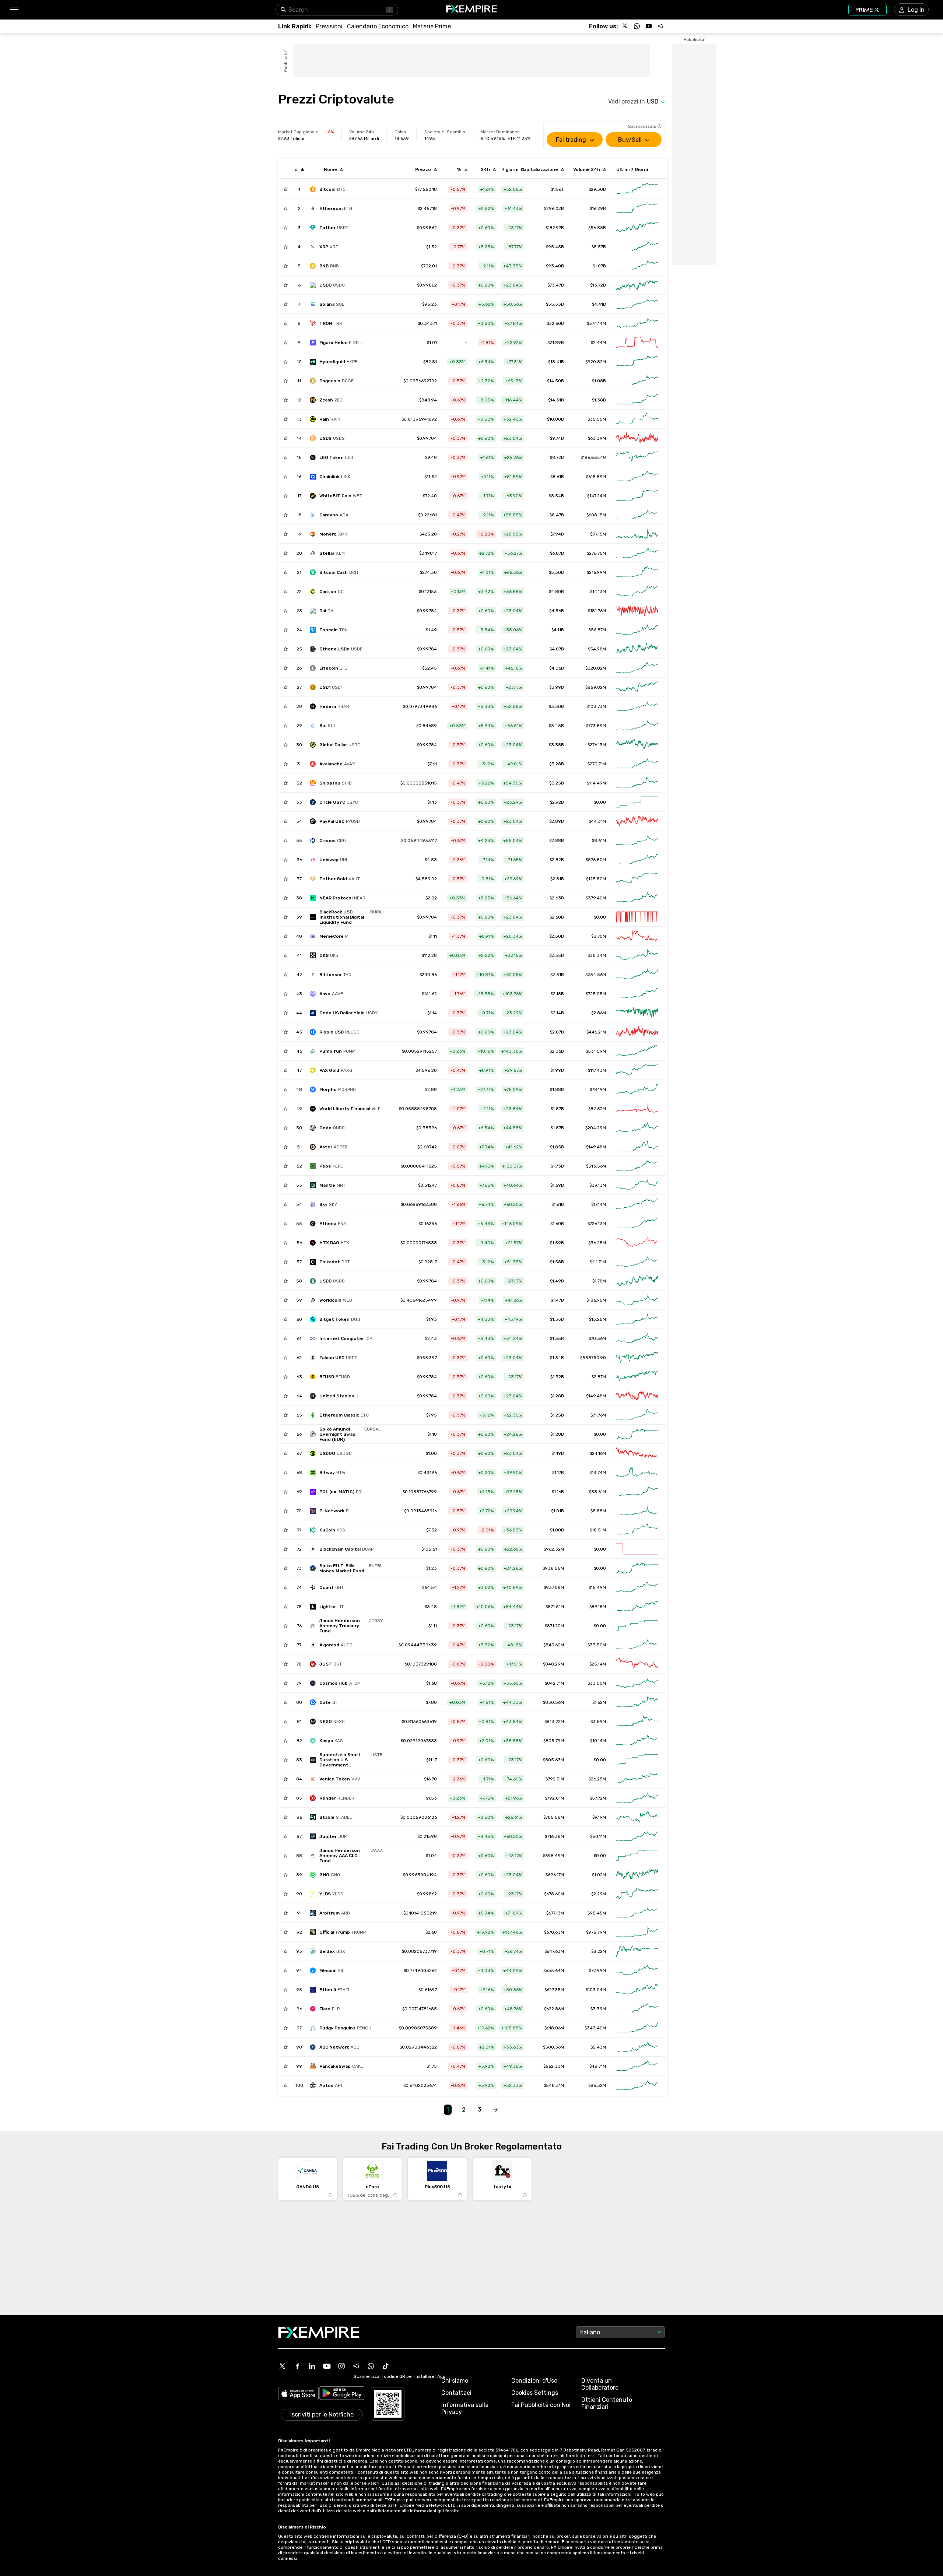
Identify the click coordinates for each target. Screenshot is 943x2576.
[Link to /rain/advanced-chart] (637, 419)
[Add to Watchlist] (286, 189)
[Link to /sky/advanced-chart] (637, 1204)
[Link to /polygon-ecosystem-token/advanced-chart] (637, 1492)
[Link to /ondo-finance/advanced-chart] (637, 1128)
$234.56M (596, 975)
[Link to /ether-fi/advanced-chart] (637, 1990)
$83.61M (597, 1492)
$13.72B (598, 285)
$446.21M (596, 1032)
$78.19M (598, 1089)
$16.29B (598, 208)
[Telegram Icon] (356, 2366)
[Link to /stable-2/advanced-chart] (637, 1817)
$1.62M (599, 1702)
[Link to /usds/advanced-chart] (637, 438)
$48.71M (598, 2066)
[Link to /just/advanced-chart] (637, 1664)
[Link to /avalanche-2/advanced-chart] (637, 764)
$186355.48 (593, 457)
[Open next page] (495, 2110)
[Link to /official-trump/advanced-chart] (637, 1932)
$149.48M (596, 1147)
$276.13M (597, 745)
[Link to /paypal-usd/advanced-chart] (637, 821)
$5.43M (598, 2047)
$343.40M (595, 2028)
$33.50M (597, 1645)
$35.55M (597, 419)
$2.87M (599, 1377)
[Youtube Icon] (327, 2366)
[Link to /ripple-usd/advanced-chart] (637, 1032)
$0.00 (600, 802)
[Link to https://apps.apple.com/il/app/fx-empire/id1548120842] (298, 2394)
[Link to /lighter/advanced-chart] (637, 1607)
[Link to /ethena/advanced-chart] (637, 1224)
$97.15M (598, 534)
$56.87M (597, 630)
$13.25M (597, 1319)
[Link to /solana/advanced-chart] (637, 304)
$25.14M (598, 1664)
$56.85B (597, 228)
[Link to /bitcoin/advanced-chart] (637, 189)
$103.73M (596, 706)
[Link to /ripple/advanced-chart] (637, 247)
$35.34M (597, 955)
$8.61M (599, 840)
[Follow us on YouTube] (649, 26)
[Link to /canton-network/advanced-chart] (637, 592)
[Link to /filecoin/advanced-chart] (637, 1970)
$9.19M (599, 1817)
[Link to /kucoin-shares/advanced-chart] (637, 1530)
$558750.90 (593, 1358)
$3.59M (598, 1722)
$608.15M (596, 515)
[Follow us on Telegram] (660, 26)
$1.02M (599, 1875)
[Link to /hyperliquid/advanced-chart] (637, 362)
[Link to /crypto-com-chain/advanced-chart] (637, 840)
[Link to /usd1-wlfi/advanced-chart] (637, 687)
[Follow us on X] (625, 26)
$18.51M (598, 1530)
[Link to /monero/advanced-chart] (637, 534)
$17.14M (599, 1204)
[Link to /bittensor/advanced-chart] (637, 975)
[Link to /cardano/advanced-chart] (637, 515)
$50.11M (598, 1836)
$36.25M (597, 1243)
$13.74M (598, 1473)
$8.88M (598, 1511)
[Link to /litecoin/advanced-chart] (637, 668)
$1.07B (599, 266)
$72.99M (597, 1970)
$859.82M (596, 687)
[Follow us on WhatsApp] (637, 26)
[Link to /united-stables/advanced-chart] (637, 1396)
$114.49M (596, 783)
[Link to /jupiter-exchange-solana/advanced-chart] (637, 1836)
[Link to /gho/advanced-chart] (637, 1875)
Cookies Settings (535, 2393)
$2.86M (599, 1013)
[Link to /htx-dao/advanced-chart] (637, 1243)
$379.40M (596, 898)
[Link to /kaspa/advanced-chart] (637, 1741)
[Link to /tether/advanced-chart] (637, 228)
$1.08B (599, 381)
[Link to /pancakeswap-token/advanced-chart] (637, 2066)
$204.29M (596, 1128)
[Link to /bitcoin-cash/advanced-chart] (637, 572)
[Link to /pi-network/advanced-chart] (637, 1511)
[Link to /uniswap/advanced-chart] (637, 860)
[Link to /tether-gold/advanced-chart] (637, 879)
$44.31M (597, 821)
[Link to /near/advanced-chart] (637, 898)
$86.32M (597, 2085)
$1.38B (599, 400)
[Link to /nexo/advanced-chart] (637, 1722)
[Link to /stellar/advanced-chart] (637, 553)
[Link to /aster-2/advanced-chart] (637, 1147)
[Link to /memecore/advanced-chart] (637, 936)
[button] (14, 10)
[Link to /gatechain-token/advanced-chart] (637, 1702)
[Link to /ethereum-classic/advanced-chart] (637, 1415)
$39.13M (598, 1185)
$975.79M (596, 1932)
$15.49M (597, 1587)
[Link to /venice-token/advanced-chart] (637, 1779)
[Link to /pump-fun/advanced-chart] (637, 1051)
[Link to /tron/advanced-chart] (637, 323)
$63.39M (597, 438)
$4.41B (599, 304)
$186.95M (596, 1300)
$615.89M (596, 477)
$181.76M (597, 611)
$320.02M (596, 668)
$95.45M (597, 1913)
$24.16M (598, 1453)
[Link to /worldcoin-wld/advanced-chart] (637, 1300)
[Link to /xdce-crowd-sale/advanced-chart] (637, 2047)
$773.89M (596, 726)
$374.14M (596, 323)
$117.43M (597, 1070)
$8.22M (599, 1951)
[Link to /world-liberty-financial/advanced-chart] (637, 1109)
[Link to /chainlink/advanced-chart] (637, 477)
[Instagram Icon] (341, 2366)
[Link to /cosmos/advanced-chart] (637, 1683)
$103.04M (596, 1990)
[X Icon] (283, 2366)
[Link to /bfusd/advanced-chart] (637, 1377)
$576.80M (596, 860)
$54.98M (597, 649)
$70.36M (597, 1338)
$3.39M (598, 2009)
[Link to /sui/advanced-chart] (637, 726)
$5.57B (599, 247)
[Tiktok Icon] (386, 2366)
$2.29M (599, 1894)
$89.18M (598, 1607)
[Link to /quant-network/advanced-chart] (637, 1587)
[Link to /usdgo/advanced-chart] (637, 1453)
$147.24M (597, 496)
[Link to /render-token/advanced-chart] (637, 1798)
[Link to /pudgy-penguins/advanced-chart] (637, 2028)
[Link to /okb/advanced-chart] (637, 955)
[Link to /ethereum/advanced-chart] (637, 208)
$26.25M (597, 1779)
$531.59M (596, 1051)
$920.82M (596, 362)
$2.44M (598, 343)
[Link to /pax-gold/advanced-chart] (637, 1070)
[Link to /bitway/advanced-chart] (637, 1473)
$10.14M (598, 1741)
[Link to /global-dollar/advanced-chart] (637, 745)
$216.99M (596, 572)
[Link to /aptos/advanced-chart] (637, 2085)
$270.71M (597, 764)
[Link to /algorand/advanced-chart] (637, 1645)
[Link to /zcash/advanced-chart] (637, 400)
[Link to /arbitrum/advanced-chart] (637, 1913)
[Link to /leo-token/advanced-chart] (637, 457)
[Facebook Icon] (297, 2366)
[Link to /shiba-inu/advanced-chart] (637, 783)
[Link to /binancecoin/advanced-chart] (637, 266)
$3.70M (599, 936)
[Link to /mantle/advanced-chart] (637, 1185)
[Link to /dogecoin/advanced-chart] (637, 381)
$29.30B (597, 189)
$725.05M (596, 994)
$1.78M (599, 1281)
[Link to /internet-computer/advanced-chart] (637, 1338)
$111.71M (598, 1262)
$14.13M (598, 592)
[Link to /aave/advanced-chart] (637, 994)
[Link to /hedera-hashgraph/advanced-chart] (637, 706)
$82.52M (597, 1109)
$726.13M (597, 1224)
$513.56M (596, 1166)
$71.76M (598, 1415)
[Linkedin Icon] (312, 2366)
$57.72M (598, 1798)
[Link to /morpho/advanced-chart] (637, 1089)
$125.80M (596, 879)
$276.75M (596, 553)
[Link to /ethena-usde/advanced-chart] (637, 649)
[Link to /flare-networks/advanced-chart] (637, 2009)
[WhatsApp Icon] (371, 2366)
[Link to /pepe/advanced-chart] (637, 1166)
